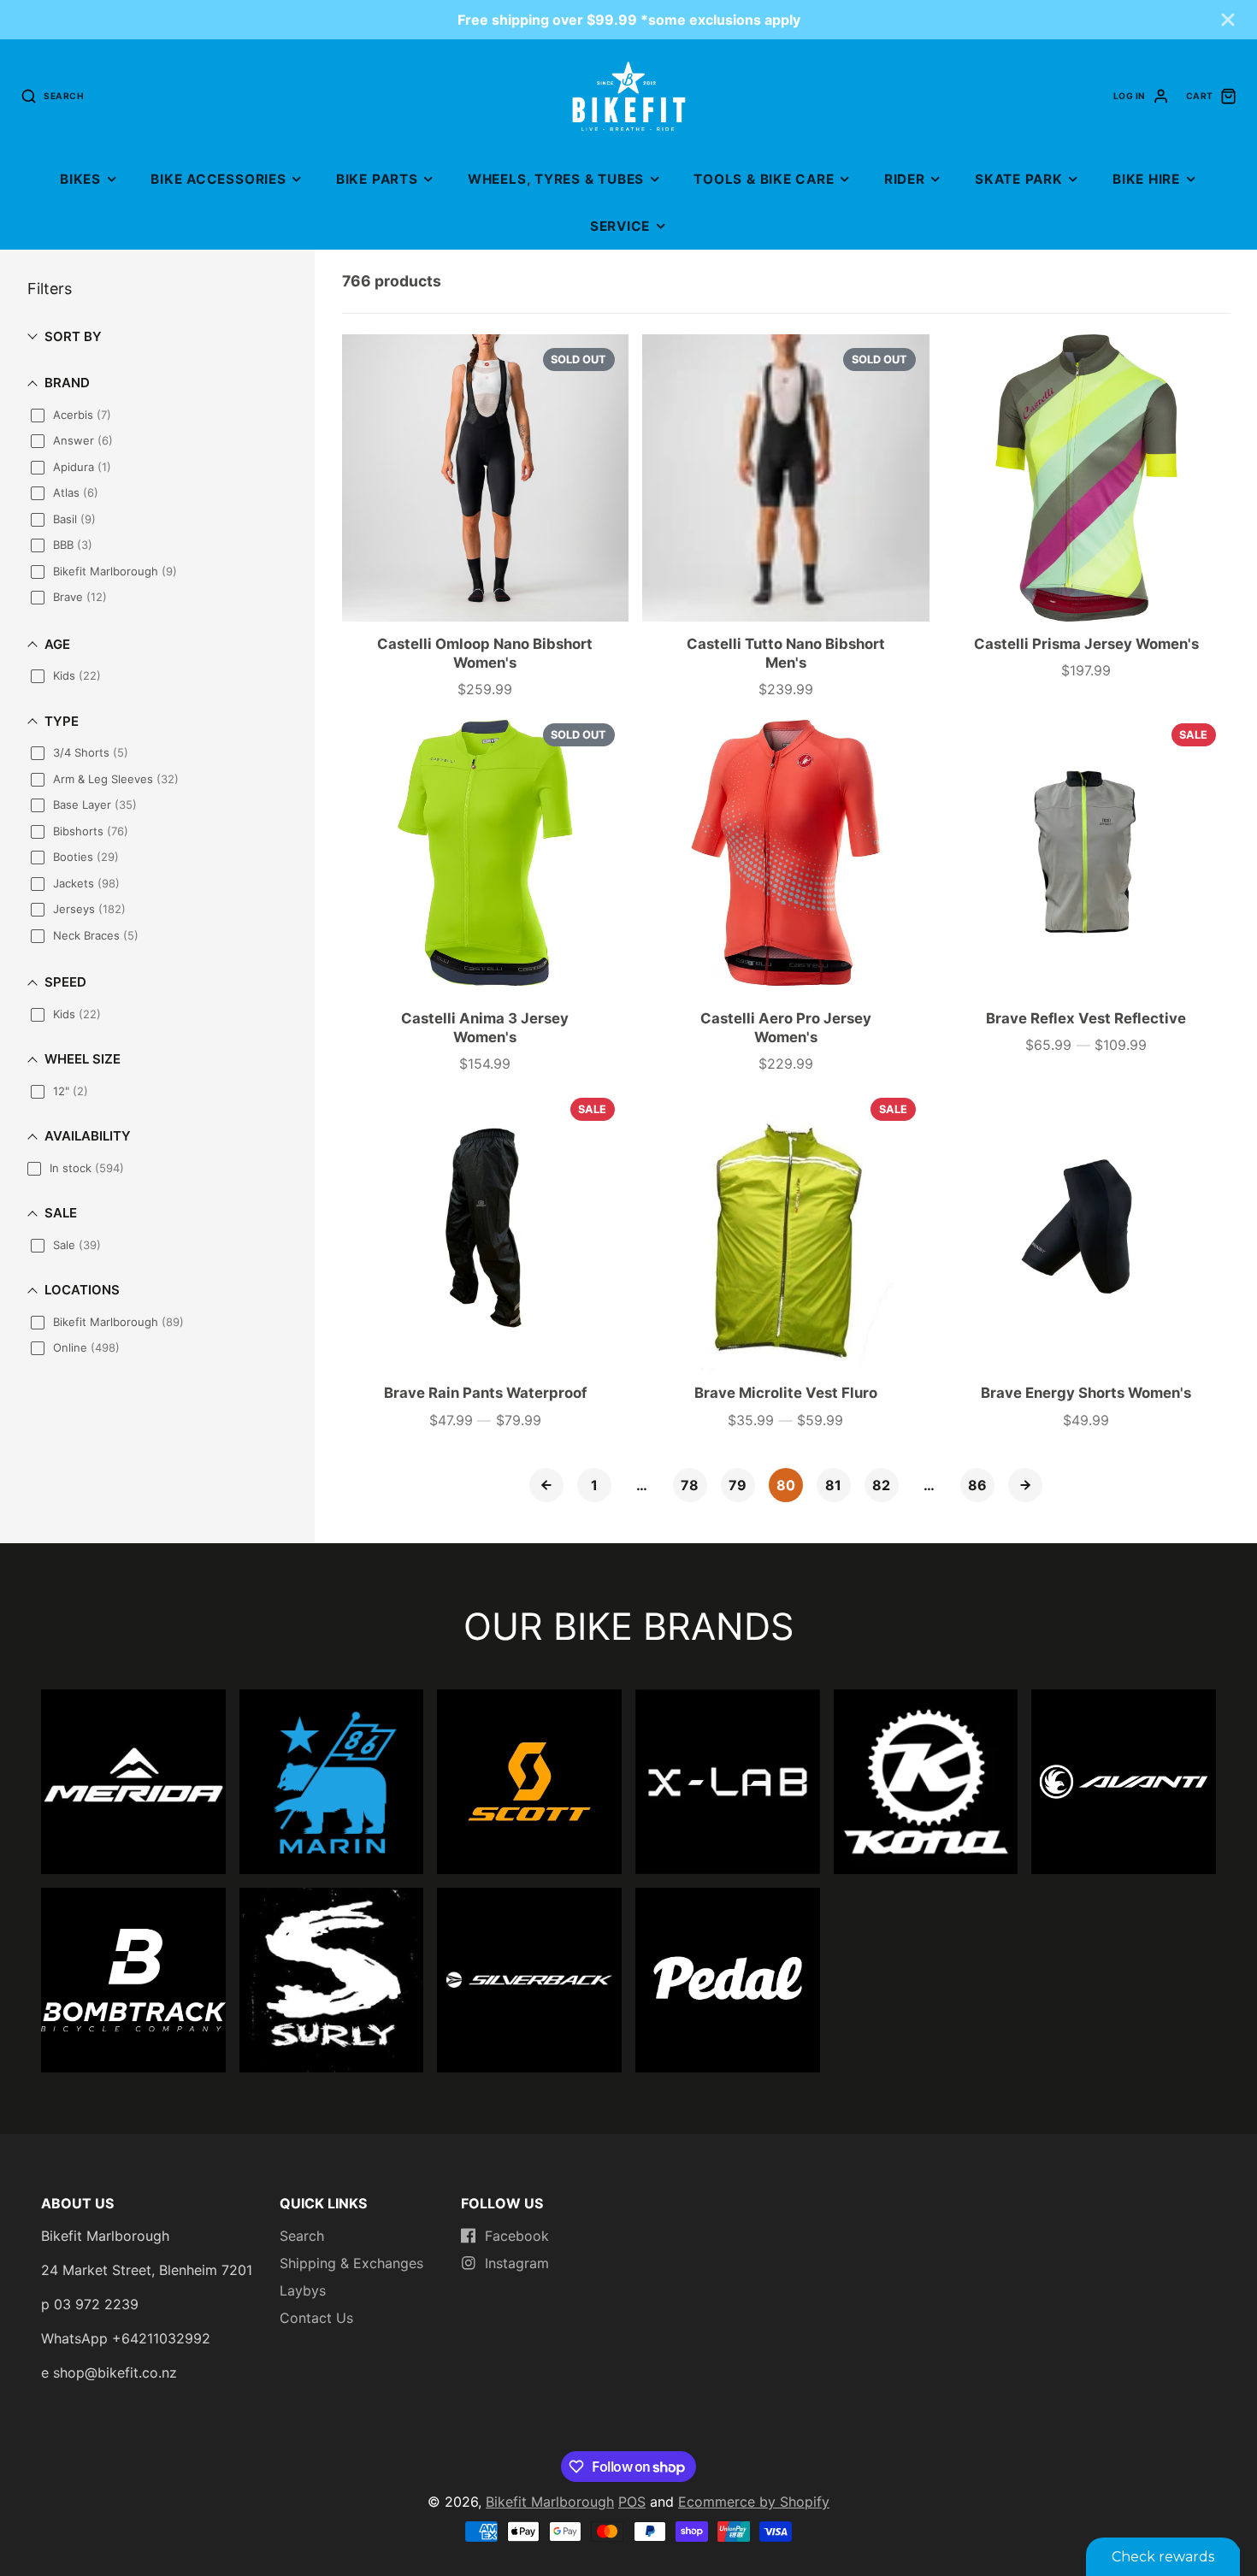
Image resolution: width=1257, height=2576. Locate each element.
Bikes (80, 179)
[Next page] (1025, 1485)
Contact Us (316, 2318)
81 (833, 1485)
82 (881, 1485)
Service (620, 226)
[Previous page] (546, 1485)
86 (977, 1485)
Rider (905, 179)
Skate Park (1019, 179)
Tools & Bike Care (764, 179)
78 (690, 1485)
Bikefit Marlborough (550, 2502)
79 (738, 1485)
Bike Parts (377, 179)
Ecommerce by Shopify (754, 2502)
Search (302, 2236)
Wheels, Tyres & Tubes (556, 179)
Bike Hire (1146, 179)
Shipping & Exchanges (351, 2263)
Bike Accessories (218, 179)
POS (632, 2502)
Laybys (303, 2290)
